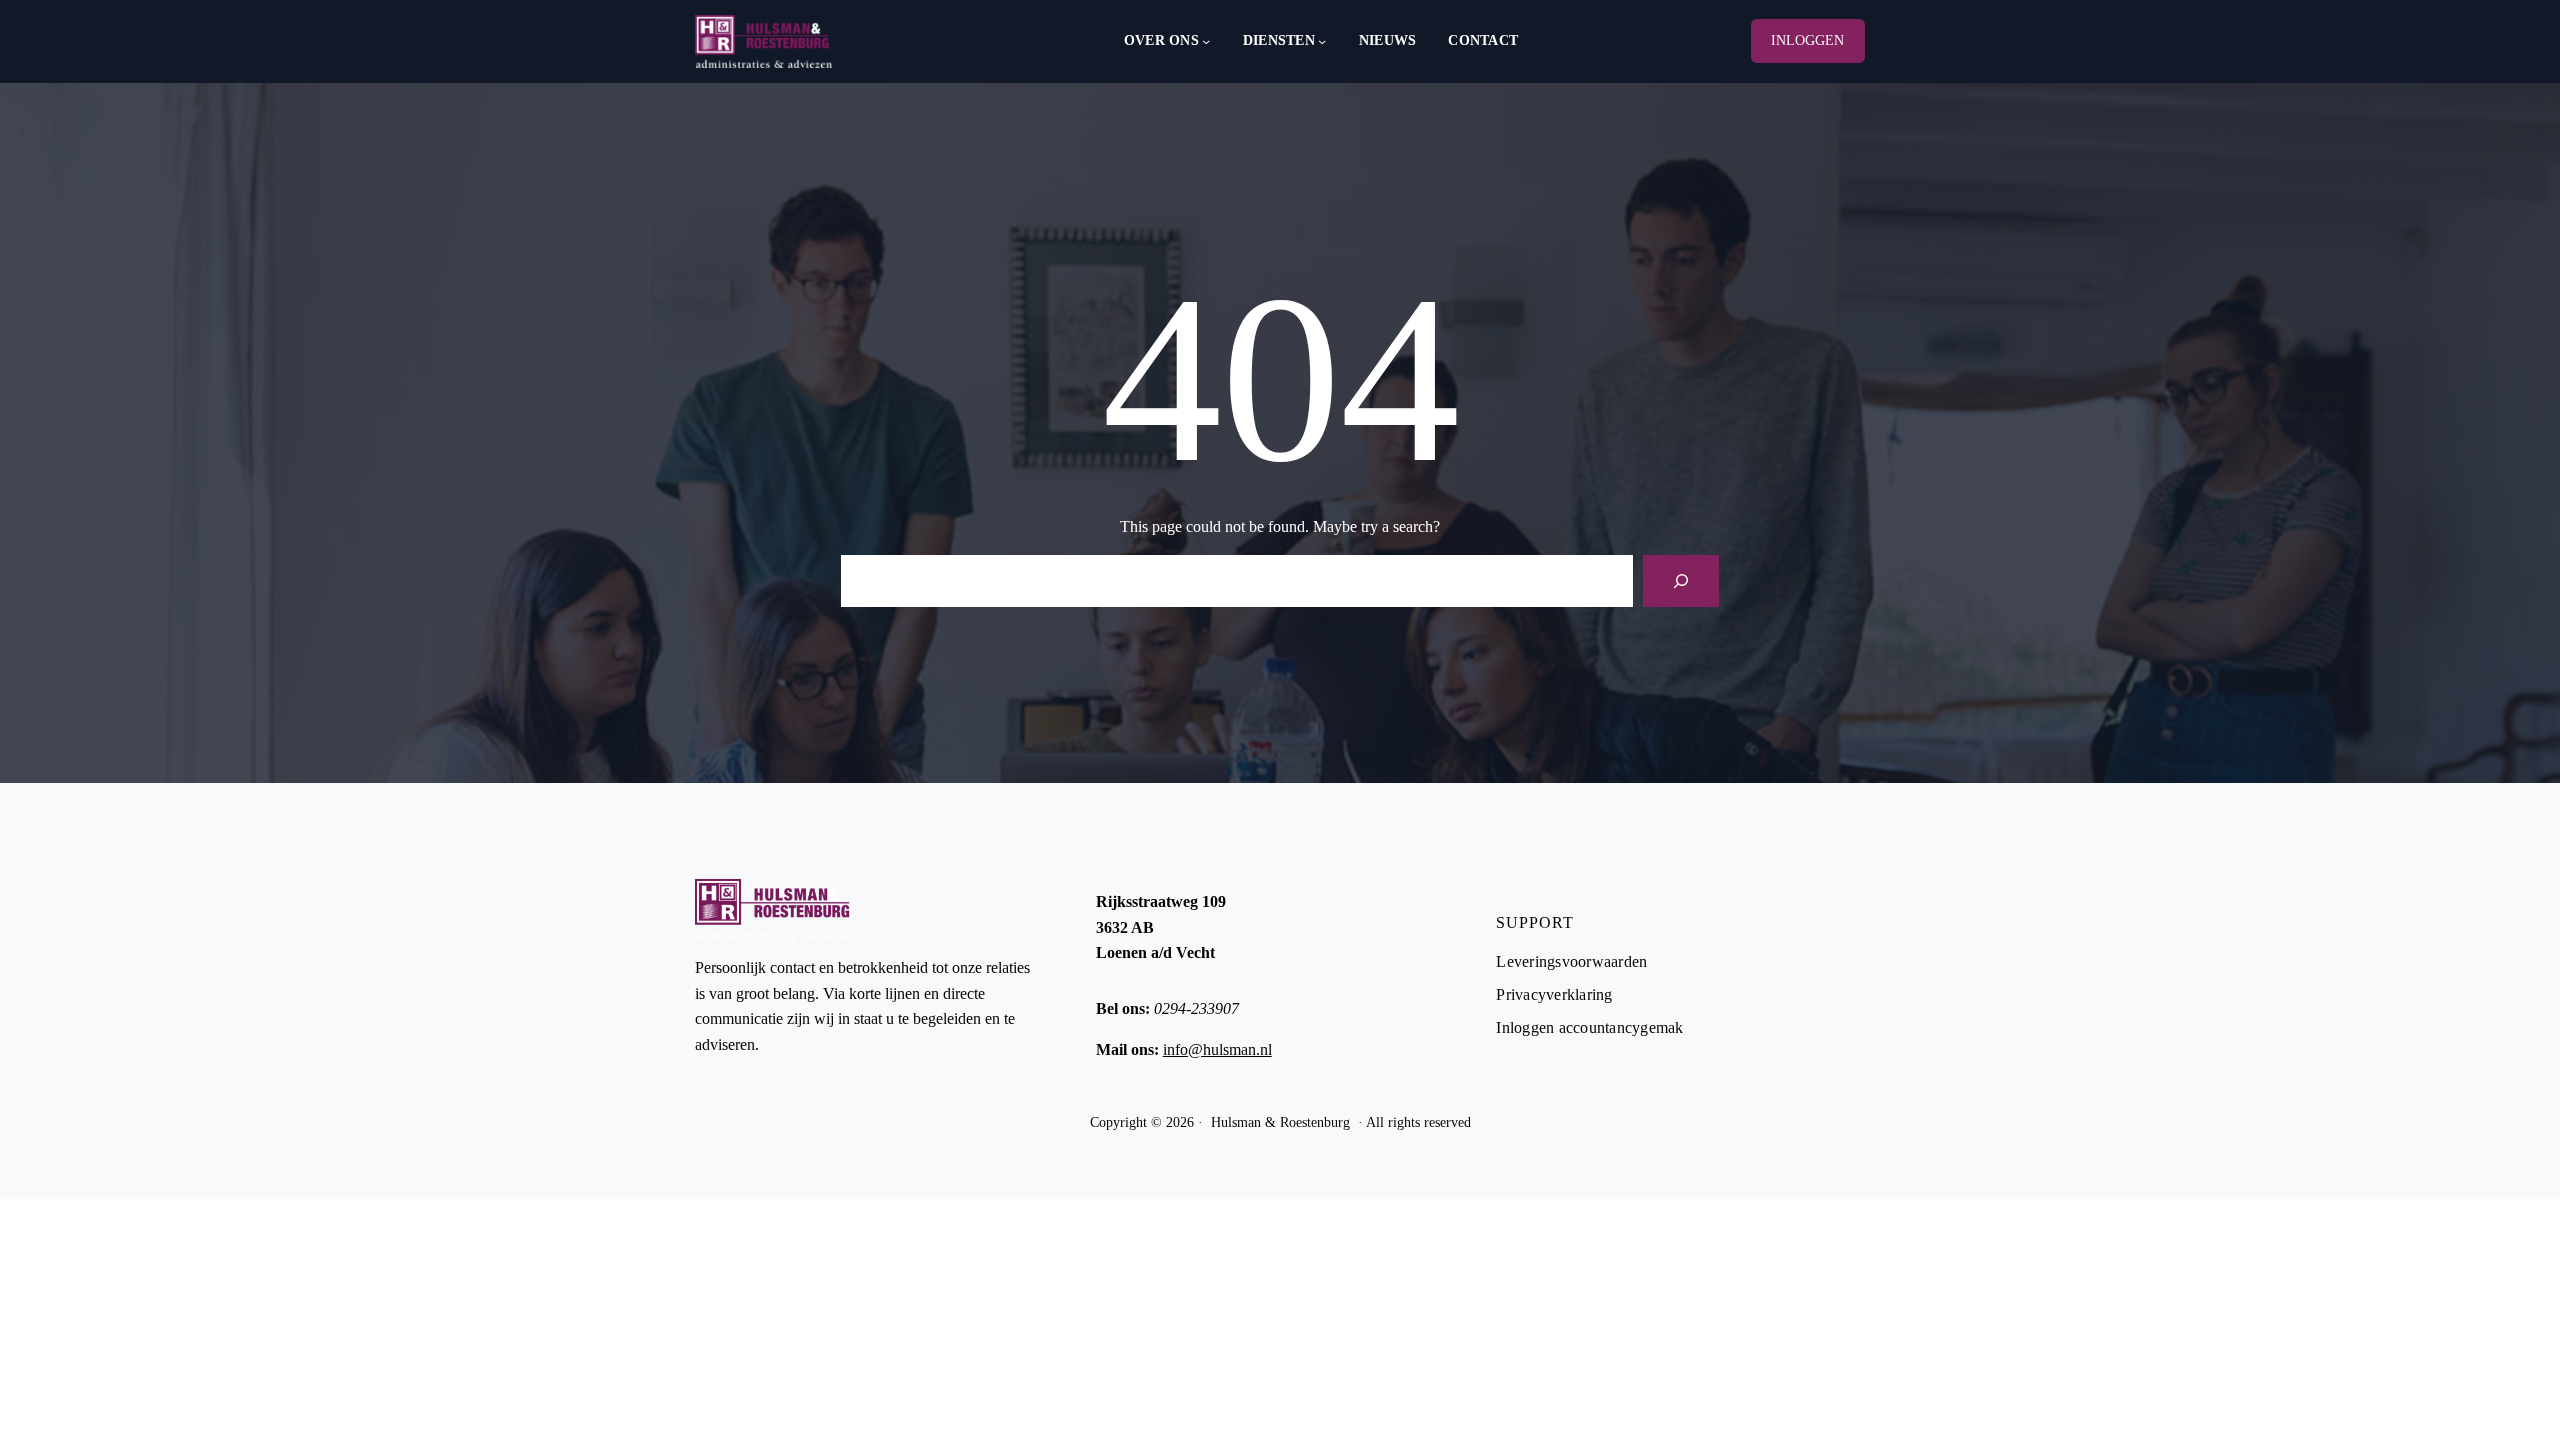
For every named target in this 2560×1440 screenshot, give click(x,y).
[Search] (1681, 581)
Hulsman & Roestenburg (1280, 1122)
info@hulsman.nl (1217, 1049)
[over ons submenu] (1206, 41)
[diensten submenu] (1322, 41)
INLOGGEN (1807, 40)
